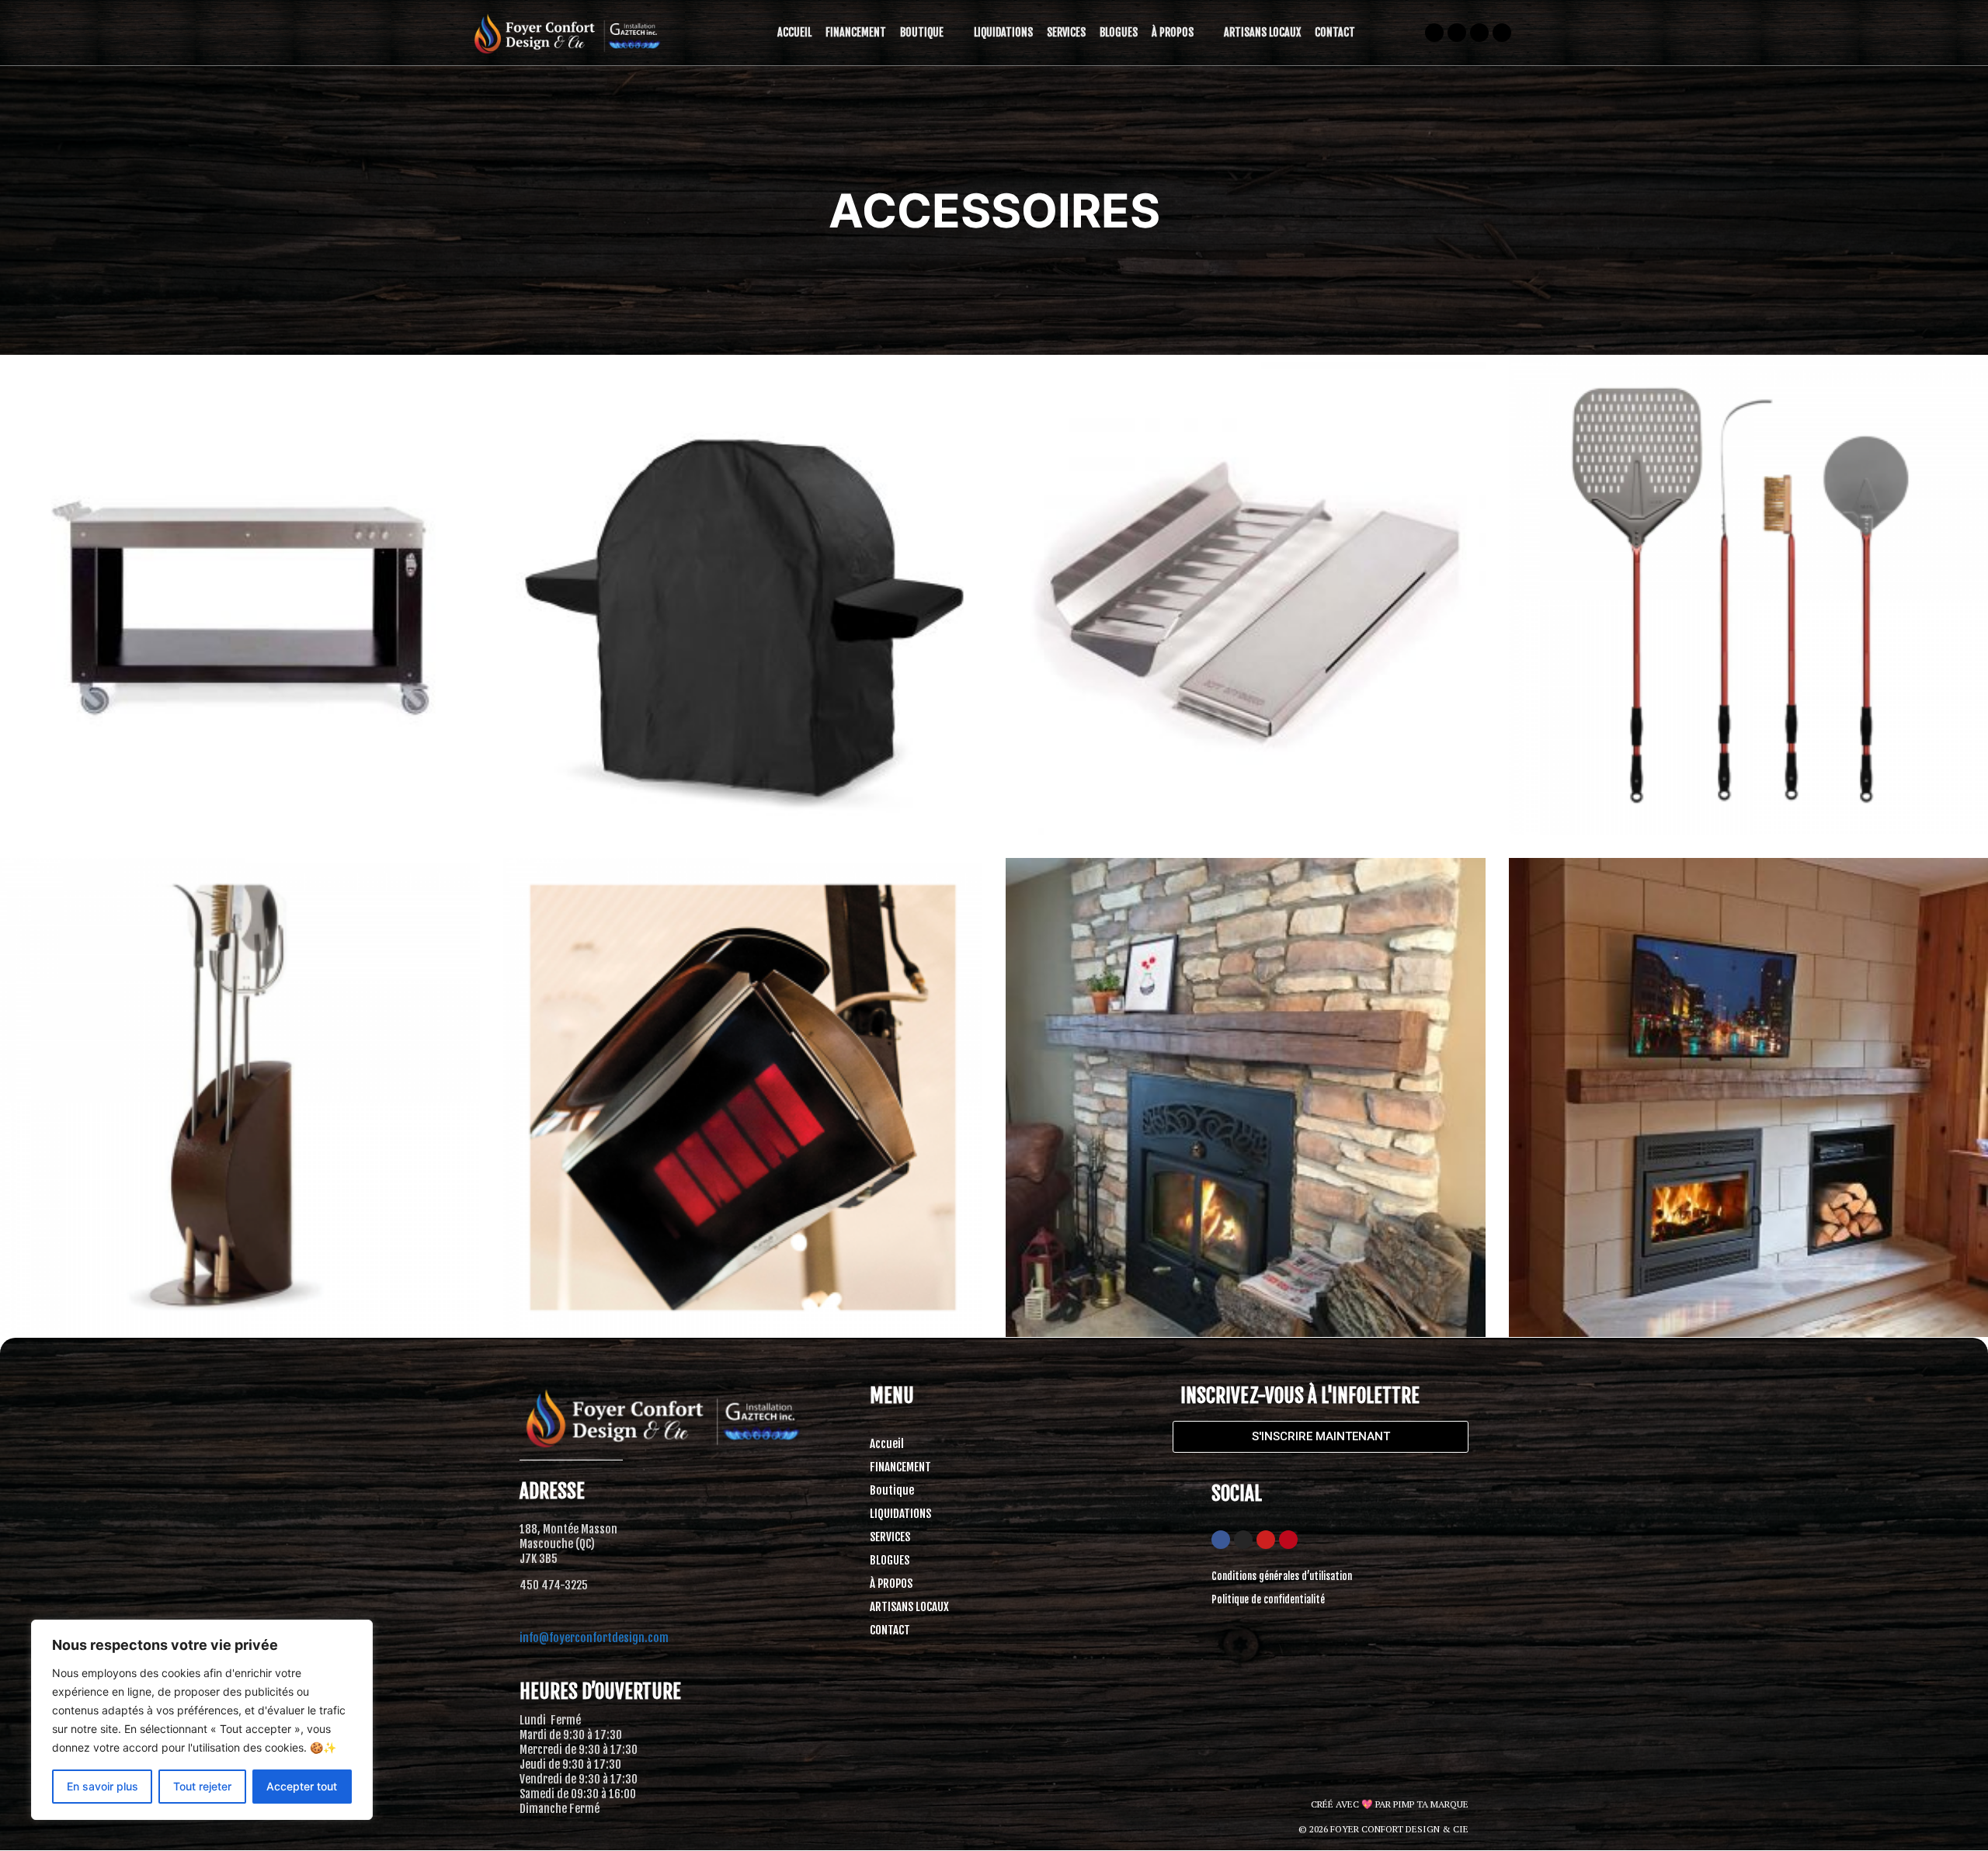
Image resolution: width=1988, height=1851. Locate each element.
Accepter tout (302, 1786)
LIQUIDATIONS (1003, 32)
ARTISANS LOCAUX (1262, 32)
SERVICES (1066, 32)
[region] (202, 1720)
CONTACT (1335, 32)
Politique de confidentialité (1268, 1599)
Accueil (794, 32)
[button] (930, 33)
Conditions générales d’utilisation (1282, 1576)
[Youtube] (1266, 1540)
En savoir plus (103, 1786)
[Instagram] (1243, 1540)
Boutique (922, 32)
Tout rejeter (202, 1786)
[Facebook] (1221, 1540)
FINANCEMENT (856, 32)
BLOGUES (1119, 32)
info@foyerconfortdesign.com (594, 1638)
